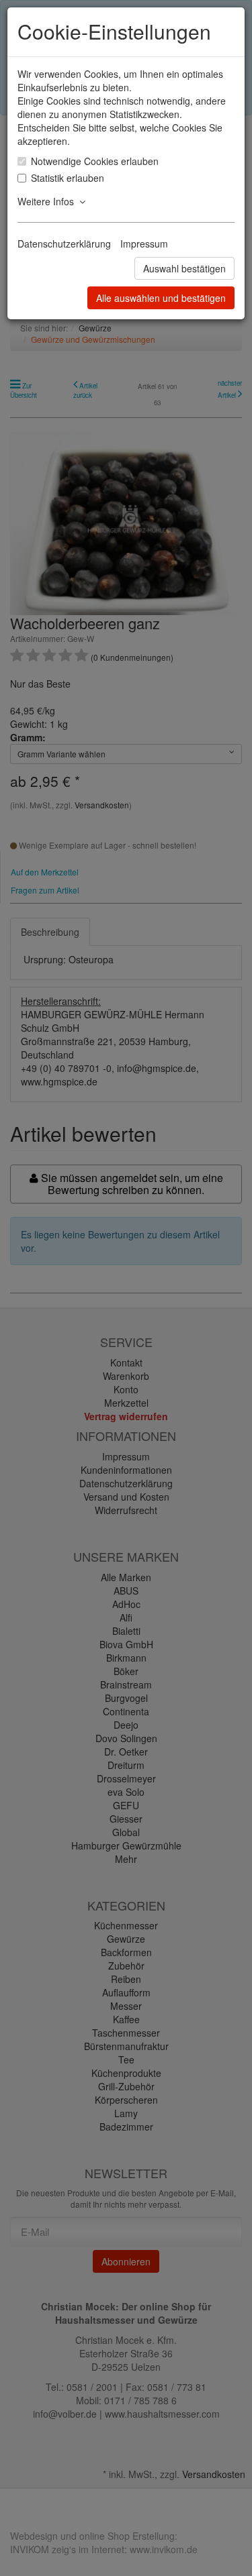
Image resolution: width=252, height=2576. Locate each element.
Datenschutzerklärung (64, 244)
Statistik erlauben (68, 178)
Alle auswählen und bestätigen (161, 298)
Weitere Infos (48, 201)
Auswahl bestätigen (184, 268)
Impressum (144, 244)
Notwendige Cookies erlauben (95, 161)
